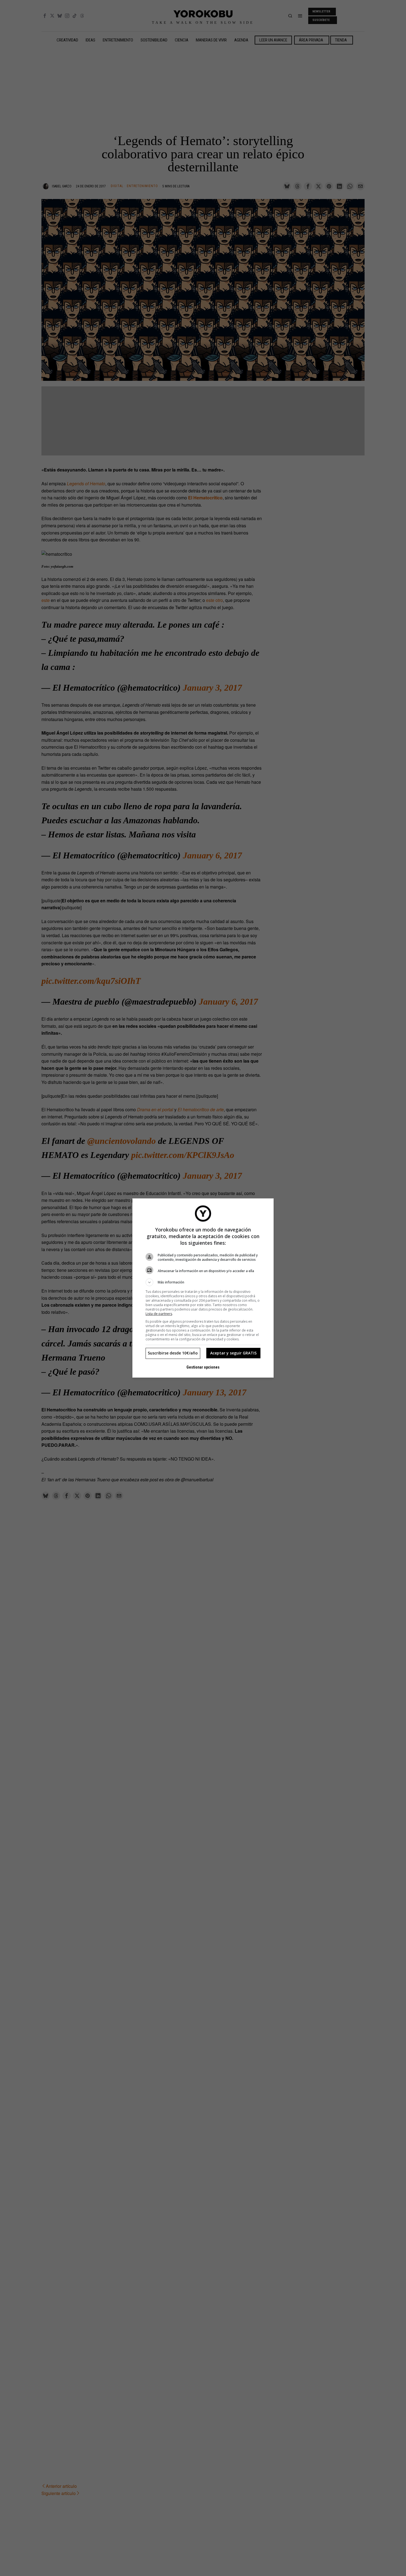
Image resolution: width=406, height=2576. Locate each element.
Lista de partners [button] (159, 1314)
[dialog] (203, 1288)
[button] (203, 1282)
